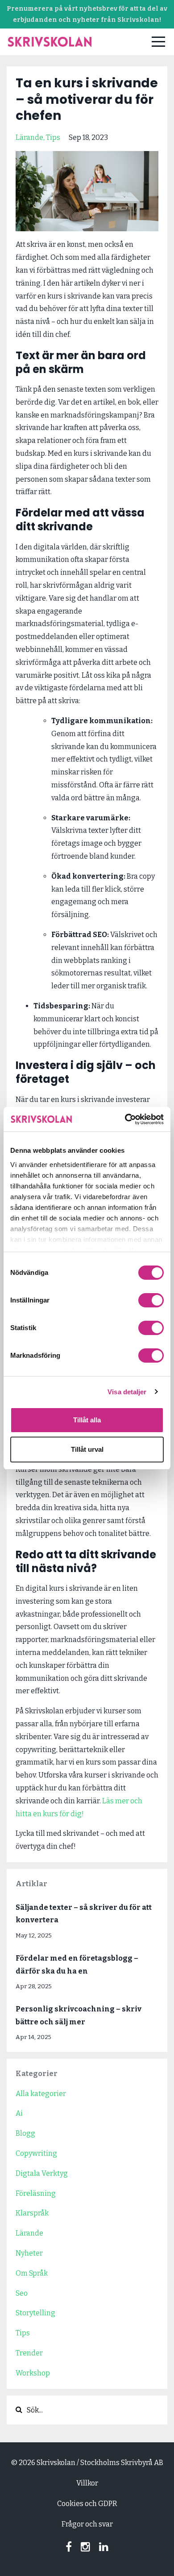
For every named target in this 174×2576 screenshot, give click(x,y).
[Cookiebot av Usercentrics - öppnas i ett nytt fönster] (125, 1119)
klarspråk (32, 2213)
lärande (29, 137)
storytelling (35, 2313)
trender (29, 2353)
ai (19, 2113)
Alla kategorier (41, 2094)
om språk (32, 2273)
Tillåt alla (87, 1420)
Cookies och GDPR (87, 2504)
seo (22, 2293)
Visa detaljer (127, 1392)
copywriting (36, 2153)
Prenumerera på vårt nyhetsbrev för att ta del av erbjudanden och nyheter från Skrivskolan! (87, 14)
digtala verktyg (42, 2173)
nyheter (29, 2253)
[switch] (151, 1300)
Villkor (87, 2483)
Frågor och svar (87, 2524)
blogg (25, 2133)
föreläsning (36, 2193)
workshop (33, 2373)
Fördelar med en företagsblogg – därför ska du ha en (77, 1965)
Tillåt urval (87, 1449)
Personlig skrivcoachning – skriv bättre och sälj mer (79, 2015)
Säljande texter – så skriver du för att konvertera (84, 1914)
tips (53, 137)
